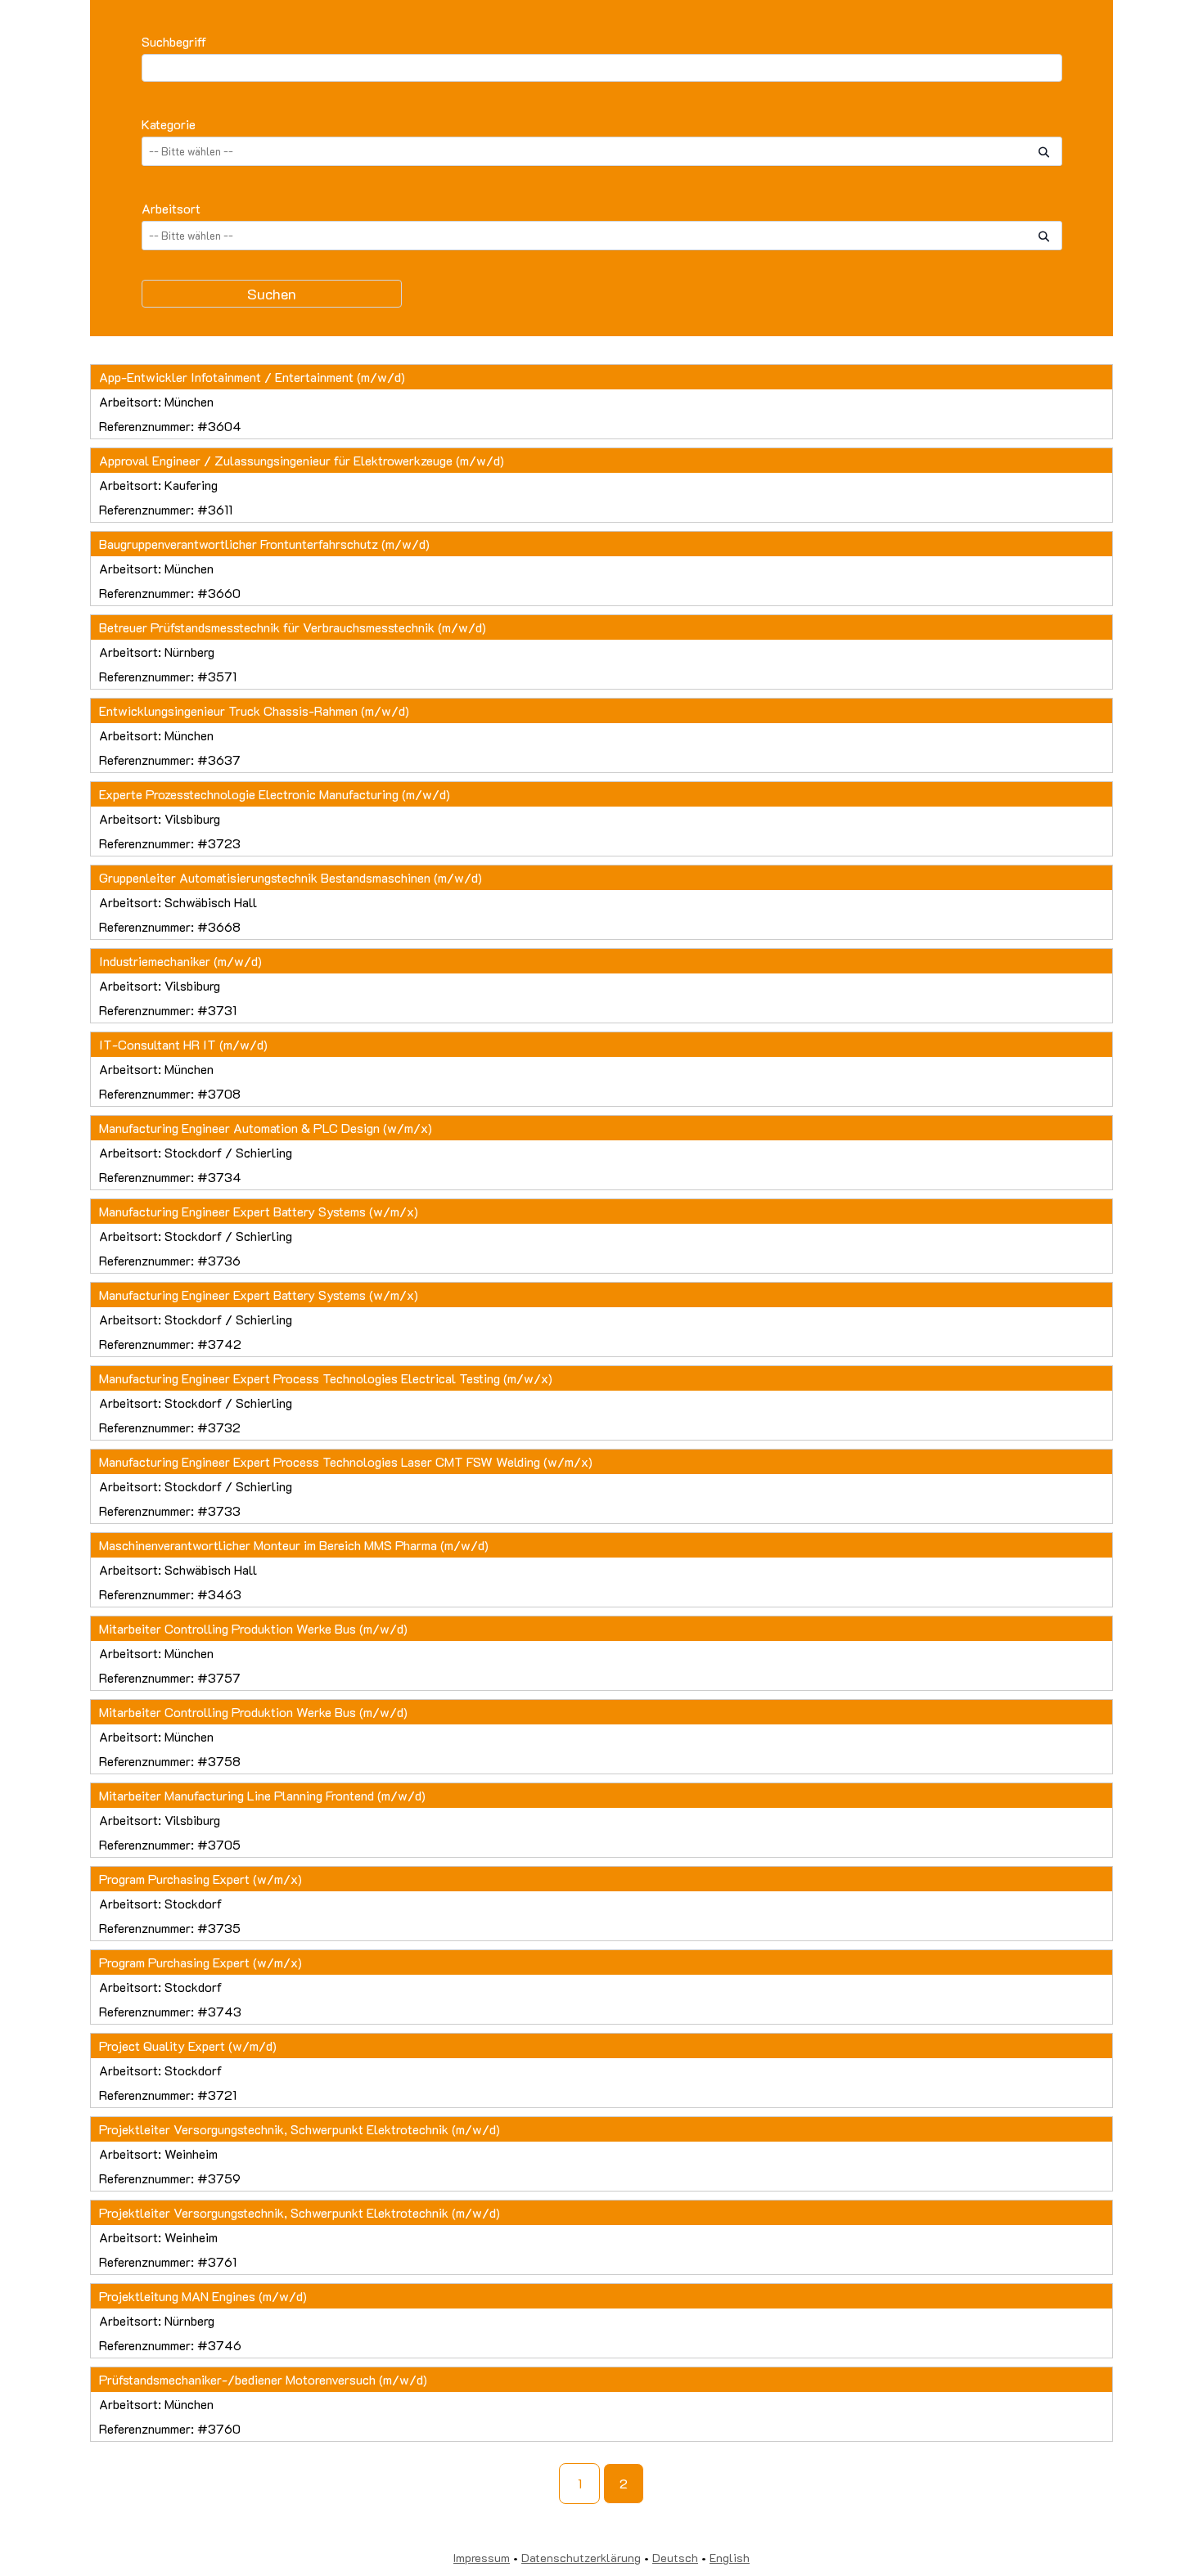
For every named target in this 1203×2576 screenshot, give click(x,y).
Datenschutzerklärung (581, 2558)
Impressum (482, 2558)
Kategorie (169, 124)
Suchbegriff (174, 41)
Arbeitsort (171, 208)
